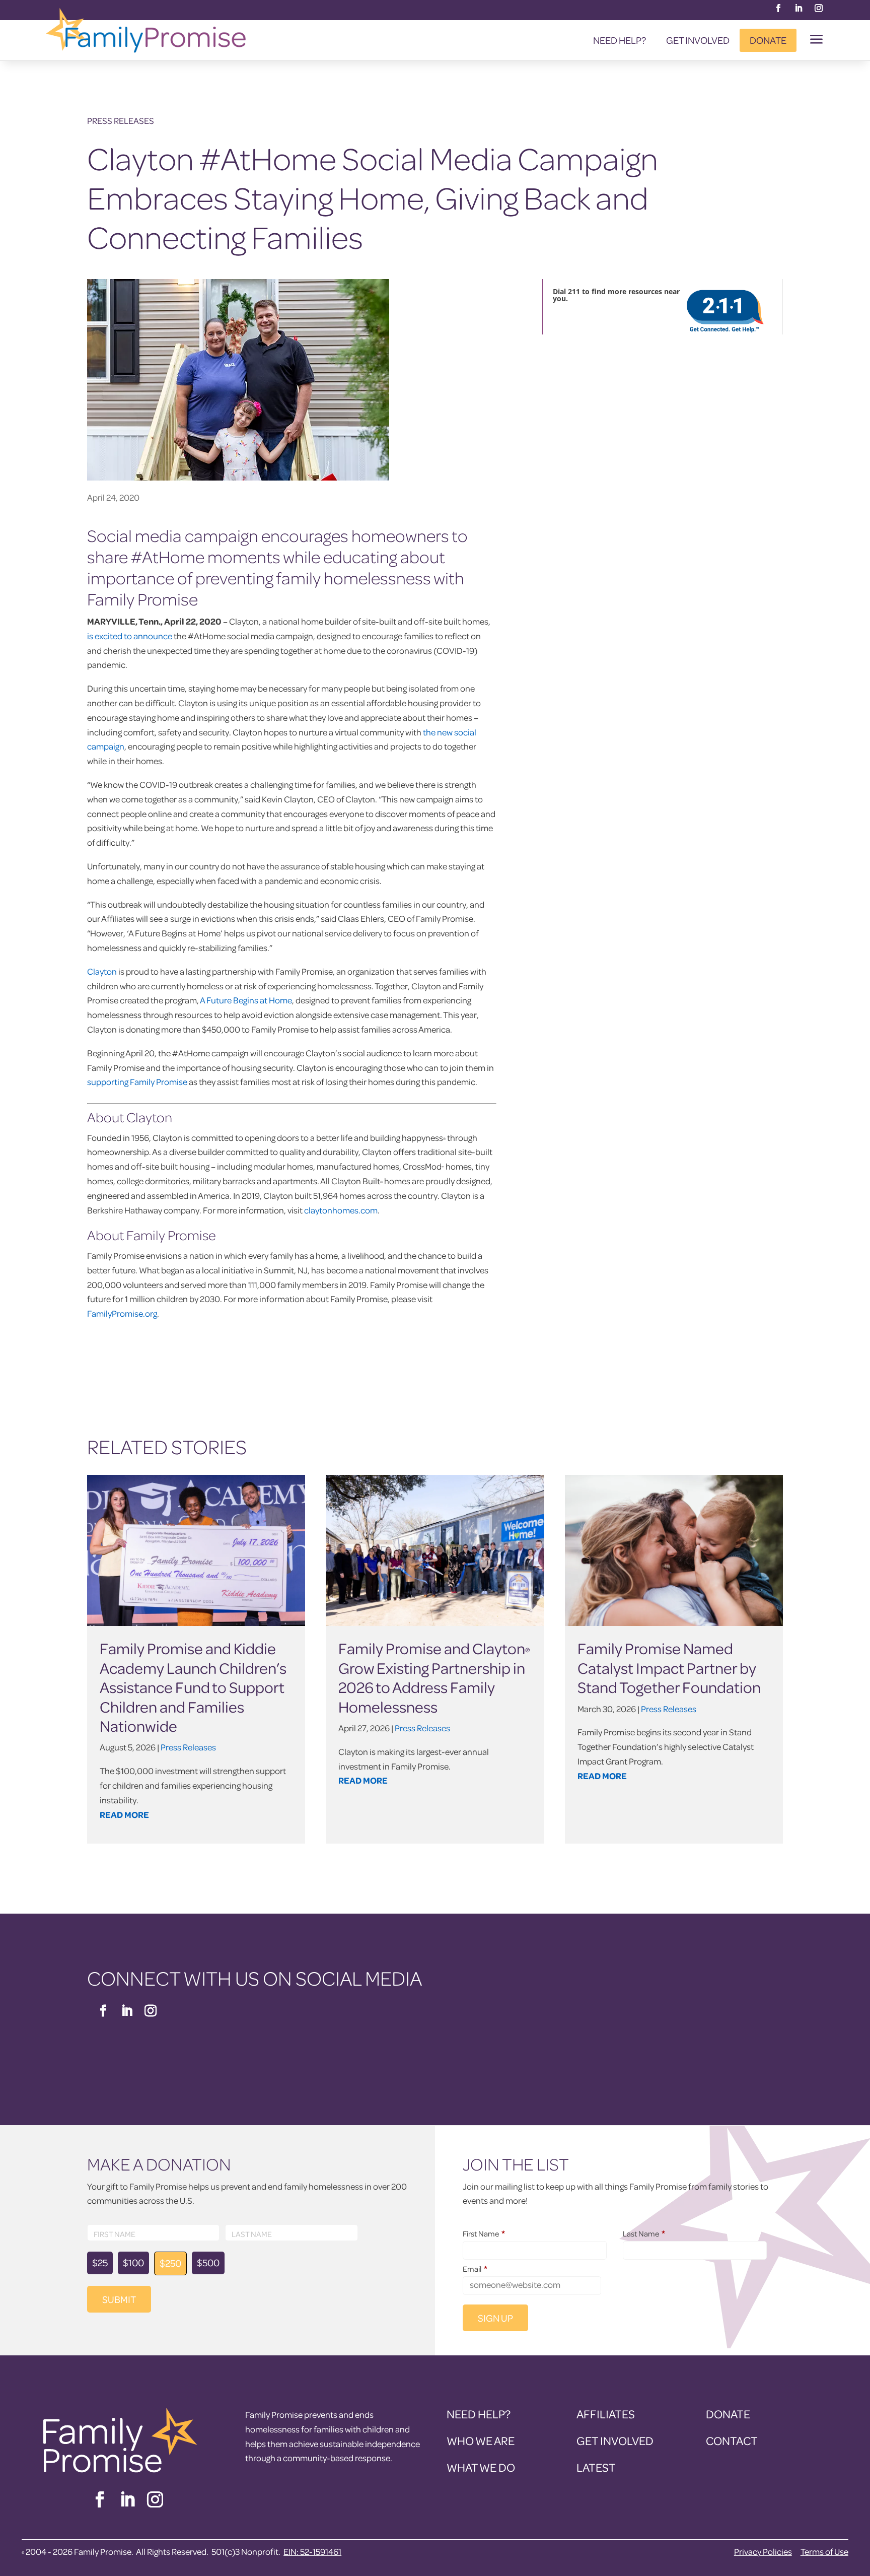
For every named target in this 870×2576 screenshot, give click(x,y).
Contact (732, 2441)
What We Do (481, 2467)
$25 (100, 2262)
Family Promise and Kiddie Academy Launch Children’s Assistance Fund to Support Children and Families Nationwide (193, 1687)
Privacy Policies (763, 2552)
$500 (208, 2262)
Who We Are (481, 2441)
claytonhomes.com (341, 1210)
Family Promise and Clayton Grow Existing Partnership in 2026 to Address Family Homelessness (434, 1677)
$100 (133, 2262)
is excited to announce (130, 636)
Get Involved (698, 40)
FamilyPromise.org (122, 1313)
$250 (170, 2263)
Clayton (102, 971)
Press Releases (121, 121)
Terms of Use (824, 2552)
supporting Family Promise (137, 1082)
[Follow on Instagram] (819, 8)
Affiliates (606, 2414)
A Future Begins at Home (246, 1000)
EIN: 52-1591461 (312, 2552)
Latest (596, 2467)
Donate (768, 40)
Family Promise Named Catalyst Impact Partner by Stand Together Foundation (669, 1668)
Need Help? (620, 40)
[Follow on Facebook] (778, 8)
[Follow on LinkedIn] (799, 8)
